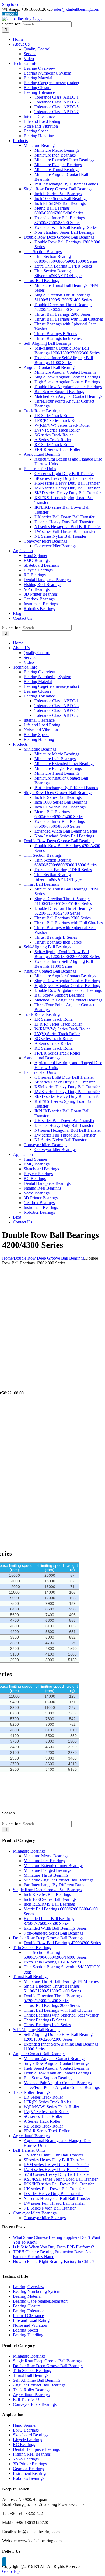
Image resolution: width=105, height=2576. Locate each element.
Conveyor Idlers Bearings (35, 2213)
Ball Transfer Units (29, 2150)
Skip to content (15, 4)
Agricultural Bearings (31, 2136)
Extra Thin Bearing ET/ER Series (52, 1962)
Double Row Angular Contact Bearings (57, 2073)
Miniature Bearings (29, 1851)
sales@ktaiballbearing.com (76, 9)
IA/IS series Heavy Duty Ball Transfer (56, 2169)
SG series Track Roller (43, 2116)
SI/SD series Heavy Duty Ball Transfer (57, 2174)
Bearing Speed (25, 2330)
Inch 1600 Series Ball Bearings (50, 1899)
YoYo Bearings (26, 2459)
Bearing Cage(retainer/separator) (41, 2301)
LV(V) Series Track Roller (46, 2112)
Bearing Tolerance (29, 2311)
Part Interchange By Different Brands (55, 1885)
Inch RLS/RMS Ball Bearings (49, 1904)
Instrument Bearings (30, 2473)
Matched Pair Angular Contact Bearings (58, 2083)
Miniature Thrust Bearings (46, 1875)
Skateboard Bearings (31, 2435)
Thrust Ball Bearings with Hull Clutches (58, 2010)
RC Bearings (24, 2445)
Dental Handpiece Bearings (36, 2449)
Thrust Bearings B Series (45, 2020)
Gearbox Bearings (28, 2469)
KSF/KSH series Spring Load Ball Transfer (61, 2179)
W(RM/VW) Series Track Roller (51, 2107)
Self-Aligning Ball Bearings (37, 2030)
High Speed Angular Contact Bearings (56, 2068)
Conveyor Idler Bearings (45, 2218)
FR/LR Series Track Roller (47, 2131)
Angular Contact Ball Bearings (39, 2054)
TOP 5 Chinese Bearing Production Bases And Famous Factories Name (53, 2254)
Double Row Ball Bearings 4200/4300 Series (62, 1943)
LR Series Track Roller (43, 2097)
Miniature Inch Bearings (44, 1861)
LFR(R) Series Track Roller (47, 2102)
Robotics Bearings (29, 2478)
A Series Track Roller (42, 2121)
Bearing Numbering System (37, 2291)
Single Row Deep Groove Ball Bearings (47, 1890)
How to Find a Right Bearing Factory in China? (54, 2261)
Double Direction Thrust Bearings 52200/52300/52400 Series (53, 1998)
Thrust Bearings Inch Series (47, 2025)
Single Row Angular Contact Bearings (56, 2063)
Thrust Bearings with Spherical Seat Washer (61, 2015)
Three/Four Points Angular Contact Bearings (62, 2087)
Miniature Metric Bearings (46, 1856)
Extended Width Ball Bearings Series (55, 1928)
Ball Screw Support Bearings (48, 2078)
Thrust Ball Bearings (31, 1976)
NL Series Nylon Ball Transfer (50, 2208)
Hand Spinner (25, 2425)
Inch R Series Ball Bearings (47, 1894)
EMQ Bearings (26, 2430)
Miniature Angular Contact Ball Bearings (59, 1880)
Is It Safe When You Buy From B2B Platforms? (53, 2247)
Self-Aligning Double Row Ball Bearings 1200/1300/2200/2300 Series (59, 2037)
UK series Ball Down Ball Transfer (54, 2189)
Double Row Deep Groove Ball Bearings (48, 1938)
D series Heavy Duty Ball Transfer (53, 2194)
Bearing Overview (29, 2287)
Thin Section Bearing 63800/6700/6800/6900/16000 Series (55, 1955)
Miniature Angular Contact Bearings (55, 2059)
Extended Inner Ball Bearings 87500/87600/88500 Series (49, 1921)
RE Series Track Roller (43, 2126)
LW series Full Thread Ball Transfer (54, 2203)
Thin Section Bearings (32, 1948)
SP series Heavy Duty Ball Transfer (54, 2160)
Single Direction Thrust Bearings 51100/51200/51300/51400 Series (52, 1989)
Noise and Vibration (30, 2325)
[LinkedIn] (4, 2562)
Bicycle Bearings (27, 2440)
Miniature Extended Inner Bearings (54, 1866)
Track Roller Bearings (32, 2092)
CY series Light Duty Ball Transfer (53, 2155)
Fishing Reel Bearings (32, 2454)
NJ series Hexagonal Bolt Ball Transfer (57, 2198)
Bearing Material (27, 2296)
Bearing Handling (28, 2335)
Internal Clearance (28, 2316)
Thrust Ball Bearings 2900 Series (52, 2005)
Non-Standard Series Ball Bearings (53, 1933)
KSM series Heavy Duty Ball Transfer (56, 2165)
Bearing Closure (27, 2306)
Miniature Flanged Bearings (47, 1870)
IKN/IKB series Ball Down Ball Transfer (59, 2184)
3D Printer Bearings (30, 2464)
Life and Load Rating (31, 2320)
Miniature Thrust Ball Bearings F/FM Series (61, 1981)
